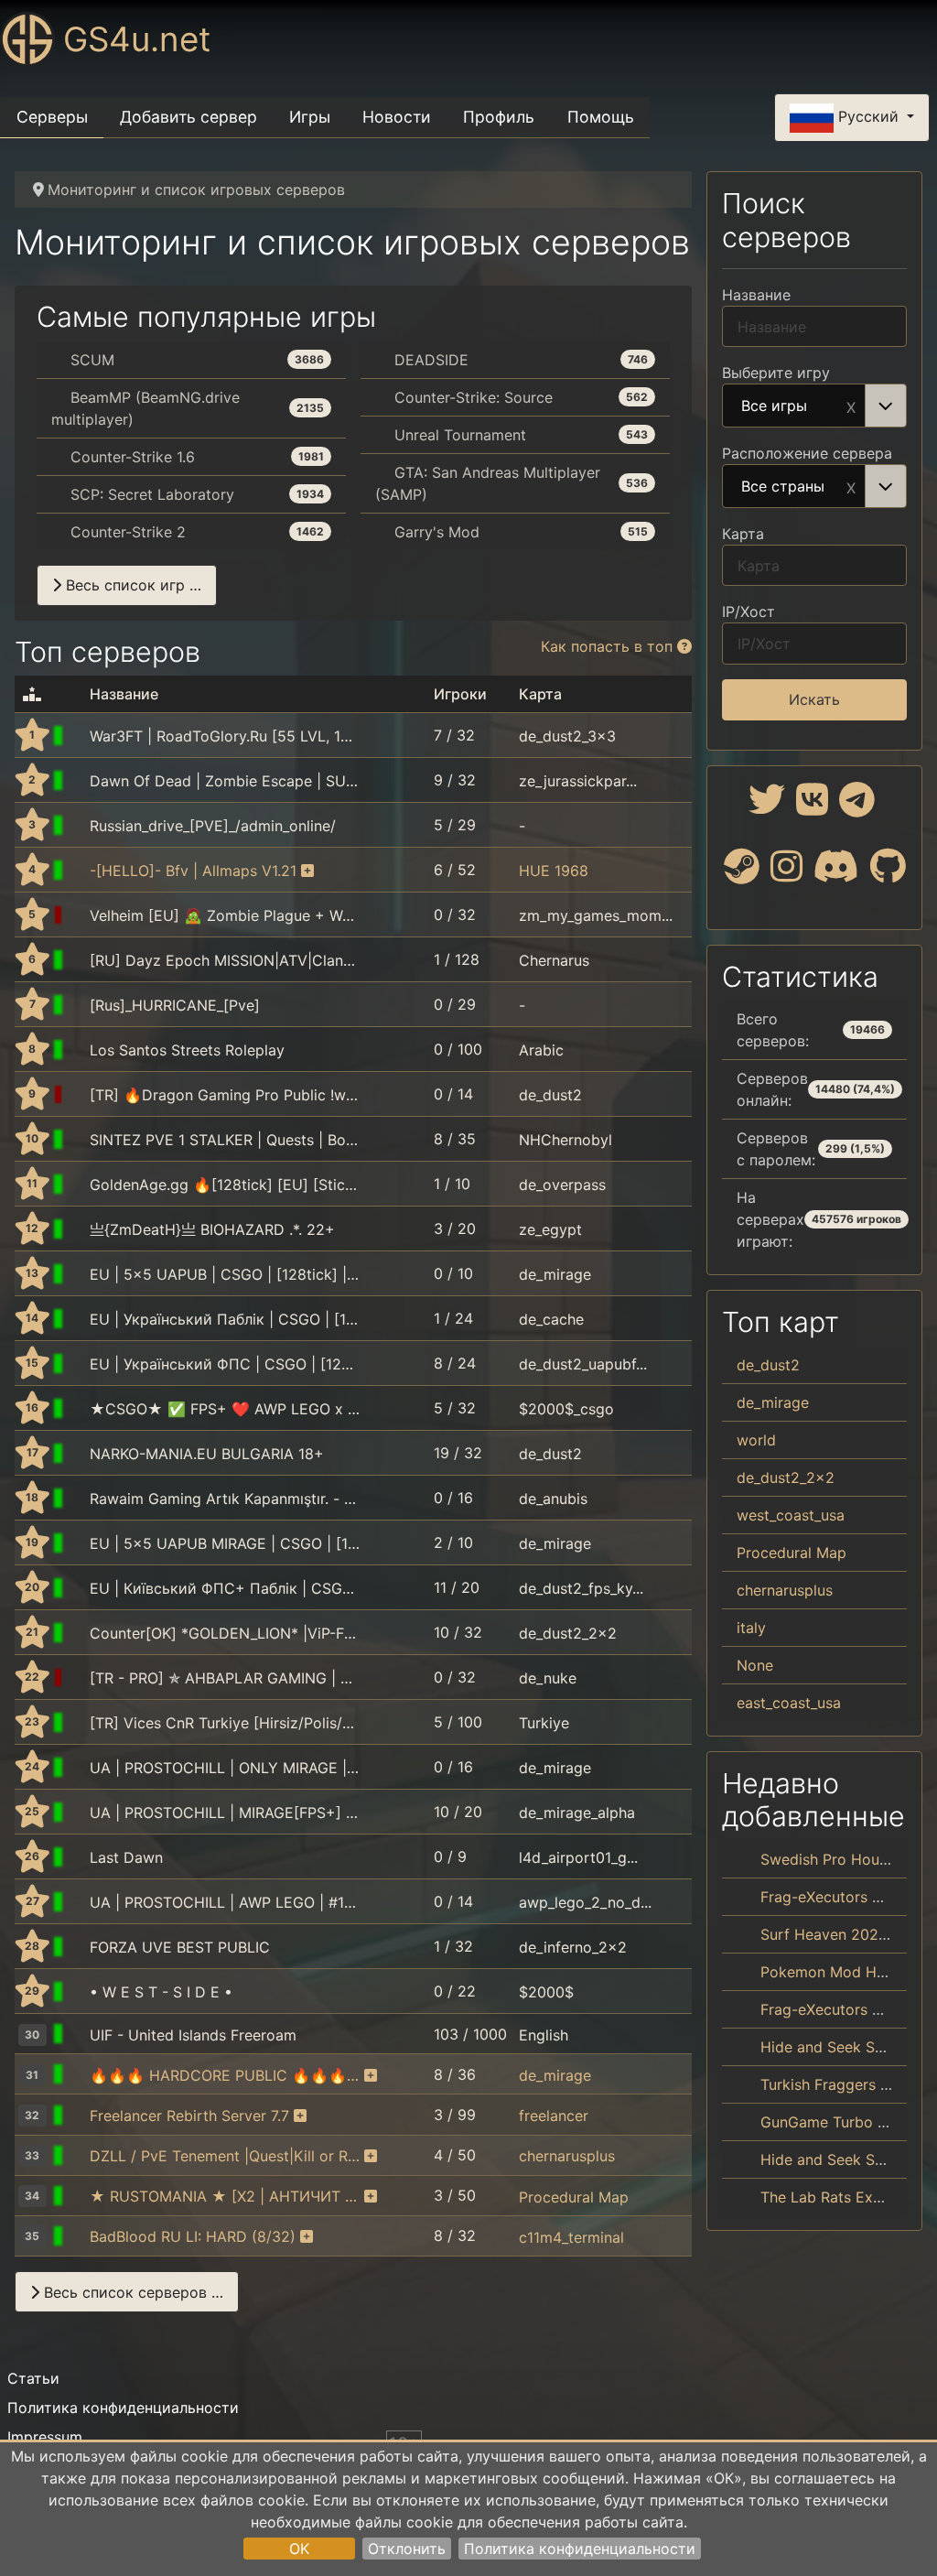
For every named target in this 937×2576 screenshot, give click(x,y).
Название (756, 295)
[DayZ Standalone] (78, 1140)
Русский (868, 116)
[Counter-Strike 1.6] (78, 736)
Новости (397, 117)
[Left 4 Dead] (78, 1857)
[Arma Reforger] (78, 960)
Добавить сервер (188, 117)
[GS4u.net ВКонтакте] (812, 806)
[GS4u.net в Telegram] (857, 806)
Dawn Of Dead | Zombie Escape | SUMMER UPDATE (225, 781)
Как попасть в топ (609, 646)
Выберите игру (776, 373)
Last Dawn (126, 1857)
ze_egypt (550, 1229)
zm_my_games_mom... (596, 915)
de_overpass (562, 1185)
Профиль (499, 117)
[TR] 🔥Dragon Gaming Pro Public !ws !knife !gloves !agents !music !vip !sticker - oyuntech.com (225, 1095)
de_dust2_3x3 (567, 736)
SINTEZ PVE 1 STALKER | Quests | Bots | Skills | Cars (225, 1140)
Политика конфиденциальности (580, 2549)
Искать (814, 699)
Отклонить (407, 2549)
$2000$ (546, 1992)
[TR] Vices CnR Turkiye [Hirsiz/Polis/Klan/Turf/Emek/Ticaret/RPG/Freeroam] (225, 1723)
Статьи (33, 2378)
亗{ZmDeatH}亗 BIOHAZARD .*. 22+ (212, 1229)
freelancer (554, 2116)
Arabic (541, 1050)
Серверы (52, 117)
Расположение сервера (807, 453)
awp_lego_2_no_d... (585, 1902)
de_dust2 (550, 1095)
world (756, 1440)
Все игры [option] (774, 406)
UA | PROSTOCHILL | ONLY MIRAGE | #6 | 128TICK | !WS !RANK (225, 1768)
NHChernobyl (565, 1140)
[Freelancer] (78, 2116)
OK (299, 2549)
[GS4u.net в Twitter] (767, 806)
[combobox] (814, 406)
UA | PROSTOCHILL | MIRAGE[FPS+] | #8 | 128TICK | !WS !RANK (225, 1813)
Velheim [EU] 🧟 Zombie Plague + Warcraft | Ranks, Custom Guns (225, 915)
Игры (310, 117)
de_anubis (553, 1499)
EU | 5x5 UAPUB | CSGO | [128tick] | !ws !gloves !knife (225, 1274)
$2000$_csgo (566, 1409)
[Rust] (78, 2196)
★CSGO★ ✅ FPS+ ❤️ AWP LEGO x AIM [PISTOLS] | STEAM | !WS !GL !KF (225, 1409)
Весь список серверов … (131, 2292)
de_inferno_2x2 (573, 1947)
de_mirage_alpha (577, 1813)
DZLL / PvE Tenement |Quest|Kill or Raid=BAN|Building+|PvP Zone (225, 2156)
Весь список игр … (131, 585)
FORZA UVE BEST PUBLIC (180, 1947)
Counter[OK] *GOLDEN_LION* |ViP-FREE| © (225, 1633)
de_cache (551, 1319)
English (544, 2035)
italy (751, 1628)
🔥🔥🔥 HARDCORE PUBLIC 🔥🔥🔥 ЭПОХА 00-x (225, 2075)
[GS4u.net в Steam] (742, 873)
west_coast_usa (791, 1515)
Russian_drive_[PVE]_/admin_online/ (213, 826)
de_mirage (555, 1274)
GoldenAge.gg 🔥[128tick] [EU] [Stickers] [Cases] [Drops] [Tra (225, 1185)
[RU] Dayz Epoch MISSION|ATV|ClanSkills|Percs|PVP (225, 960)
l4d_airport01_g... (578, 1857)
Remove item (851, 406)
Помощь (601, 117)
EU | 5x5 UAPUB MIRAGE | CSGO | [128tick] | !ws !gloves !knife (225, 1543)
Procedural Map (574, 2196)
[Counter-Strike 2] (78, 915)
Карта (743, 534)
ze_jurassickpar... (578, 781)
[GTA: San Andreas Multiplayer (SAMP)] (78, 1050)
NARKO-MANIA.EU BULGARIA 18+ (207, 1454)
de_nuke (548, 1678)
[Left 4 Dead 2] (78, 2236)
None (755, 1665)
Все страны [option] (783, 487)
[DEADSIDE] (78, 826)
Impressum (45, 2437)
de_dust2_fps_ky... (581, 1588)
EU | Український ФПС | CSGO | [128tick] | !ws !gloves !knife (225, 1364)
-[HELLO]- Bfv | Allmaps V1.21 (193, 871)
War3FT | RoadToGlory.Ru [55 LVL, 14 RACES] (225, 736)
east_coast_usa (789, 1703)
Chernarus (554, 960)
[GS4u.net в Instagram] (786, 873)
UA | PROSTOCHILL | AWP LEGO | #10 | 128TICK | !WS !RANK (225, 1902)
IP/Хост (749, 612)
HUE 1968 (554, 871)
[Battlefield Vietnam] (78, 871)
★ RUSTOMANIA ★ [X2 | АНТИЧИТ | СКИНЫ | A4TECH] (225, 2196)
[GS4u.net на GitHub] (888, 873)
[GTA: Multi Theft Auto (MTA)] (78, 1723)
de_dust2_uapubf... (583, 1364)
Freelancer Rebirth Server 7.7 (189, 2116)
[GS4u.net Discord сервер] (836, 873)
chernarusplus (567, 2156)
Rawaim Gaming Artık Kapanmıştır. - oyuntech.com (225, 1499)
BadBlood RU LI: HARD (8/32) (193, 2236)
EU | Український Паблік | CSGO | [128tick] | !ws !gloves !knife (225, 1319)
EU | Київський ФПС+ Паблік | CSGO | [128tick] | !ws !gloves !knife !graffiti (225, 1588)
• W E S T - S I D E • (161, 1992)
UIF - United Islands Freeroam (193, 2035)
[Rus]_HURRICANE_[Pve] (175, 1005)
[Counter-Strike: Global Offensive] (78, 1095)
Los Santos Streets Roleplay (187, 1050)
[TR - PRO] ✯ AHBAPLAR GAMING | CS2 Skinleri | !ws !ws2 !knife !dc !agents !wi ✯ (225, 1678)
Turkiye (544, 1723)
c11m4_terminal (571, 2236)
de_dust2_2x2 (568, 1633)
